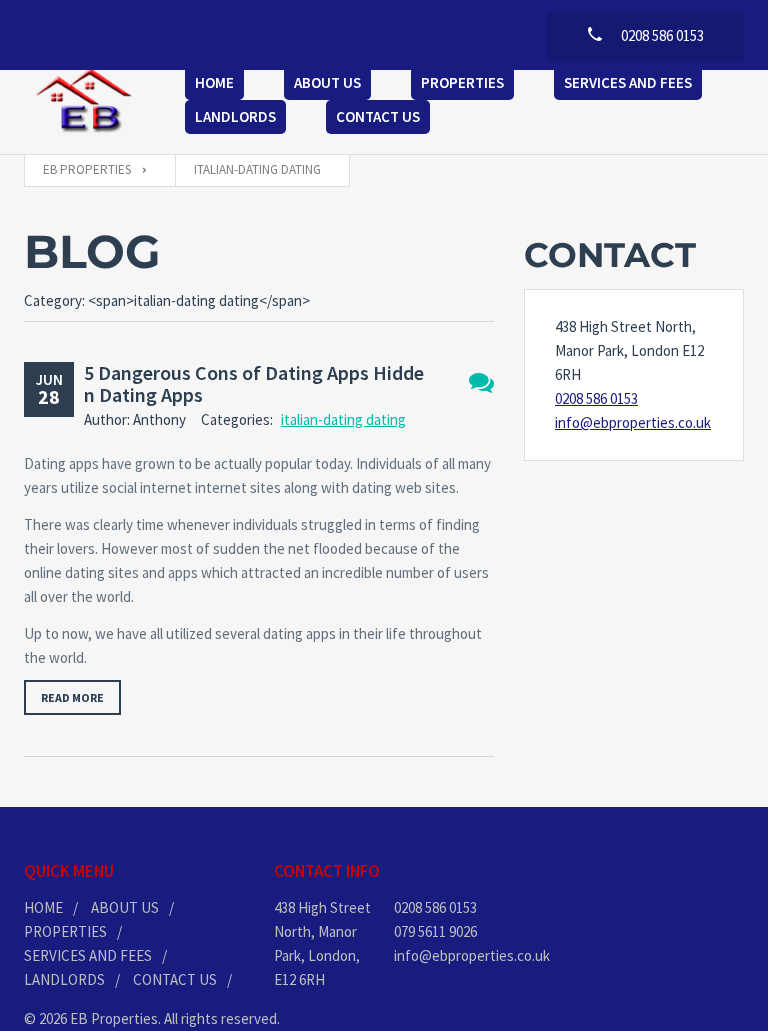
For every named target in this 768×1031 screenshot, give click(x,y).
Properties (462, 82)
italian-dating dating (343, 419)
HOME (43, 907)
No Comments (481, 382)
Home (214, 82)
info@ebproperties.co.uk (633, 422)
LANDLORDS (64, 979)
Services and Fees (628, 82)
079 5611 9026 (435, 931)
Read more (72, 697)
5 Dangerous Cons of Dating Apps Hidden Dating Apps (254, 383)
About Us (327, 82)
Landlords (235, 116)
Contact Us (378, 116)
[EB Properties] (84, 102)
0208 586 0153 (596, 398)
